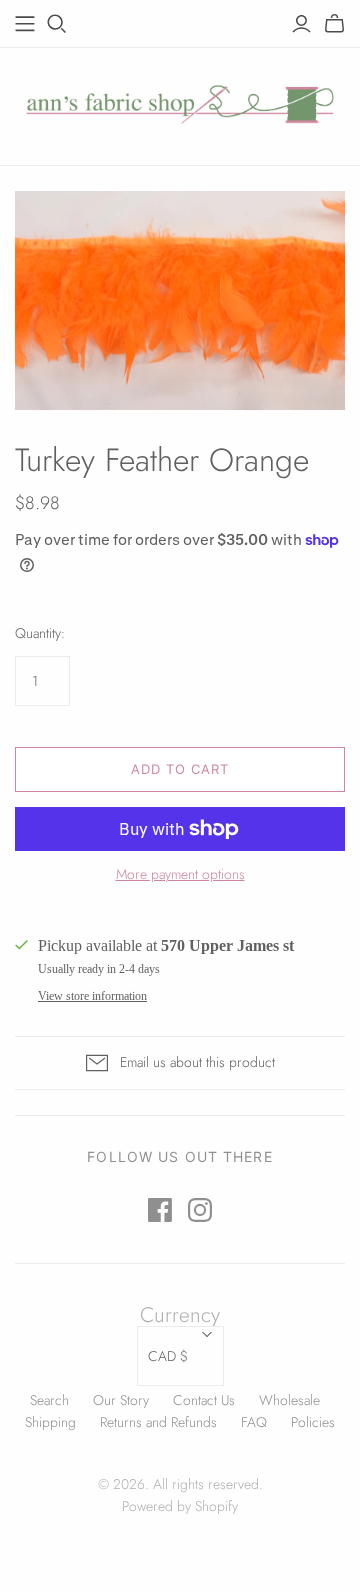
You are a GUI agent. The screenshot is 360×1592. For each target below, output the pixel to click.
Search (49, 1400)
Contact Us (204, 1400)
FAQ (254, 1422)
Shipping (50, 1422)
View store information (92, 996)
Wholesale (289, 1400)
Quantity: (40, 633)
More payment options (180, 874)
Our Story (121, 1400)
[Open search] (57, 24)
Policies (313, 1422)
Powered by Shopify (180, 1506)
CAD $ (168, 1356)
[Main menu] (25, 24)
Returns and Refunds (158, 1422)
